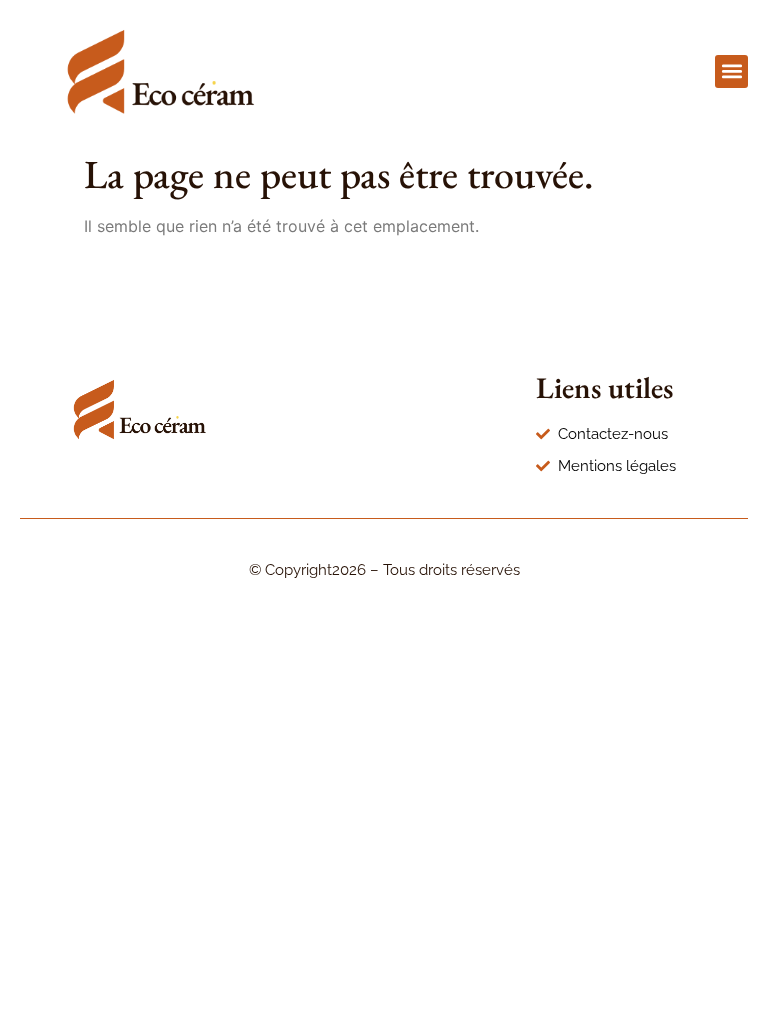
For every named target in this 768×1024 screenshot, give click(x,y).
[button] (731, 71)
